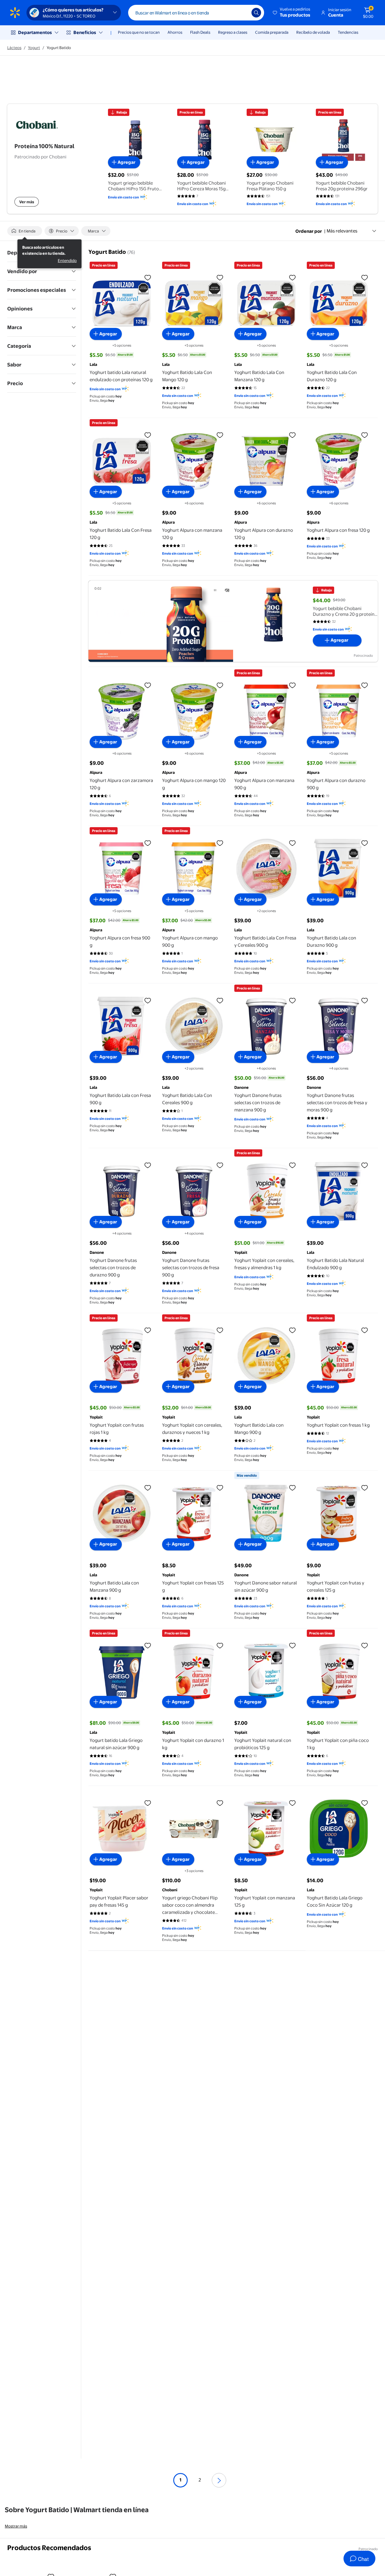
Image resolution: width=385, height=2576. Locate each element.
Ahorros (175, 32)
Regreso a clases (233, 32)
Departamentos (35, 32)
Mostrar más (16, 2526)
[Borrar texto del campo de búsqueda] (242, 13)
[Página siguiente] (219, 2480)
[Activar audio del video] (227, 590)
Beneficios (85, 32)
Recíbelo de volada (313, 32)
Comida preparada (272, 32)
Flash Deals (200, 32)
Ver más (27, 202)
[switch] (25, 231)
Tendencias (348, 32)
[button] (292, 13)
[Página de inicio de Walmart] (15, 13)
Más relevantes (342, 231)
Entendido (67, 260)
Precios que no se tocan (139, 32)
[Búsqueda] (256, 13)
